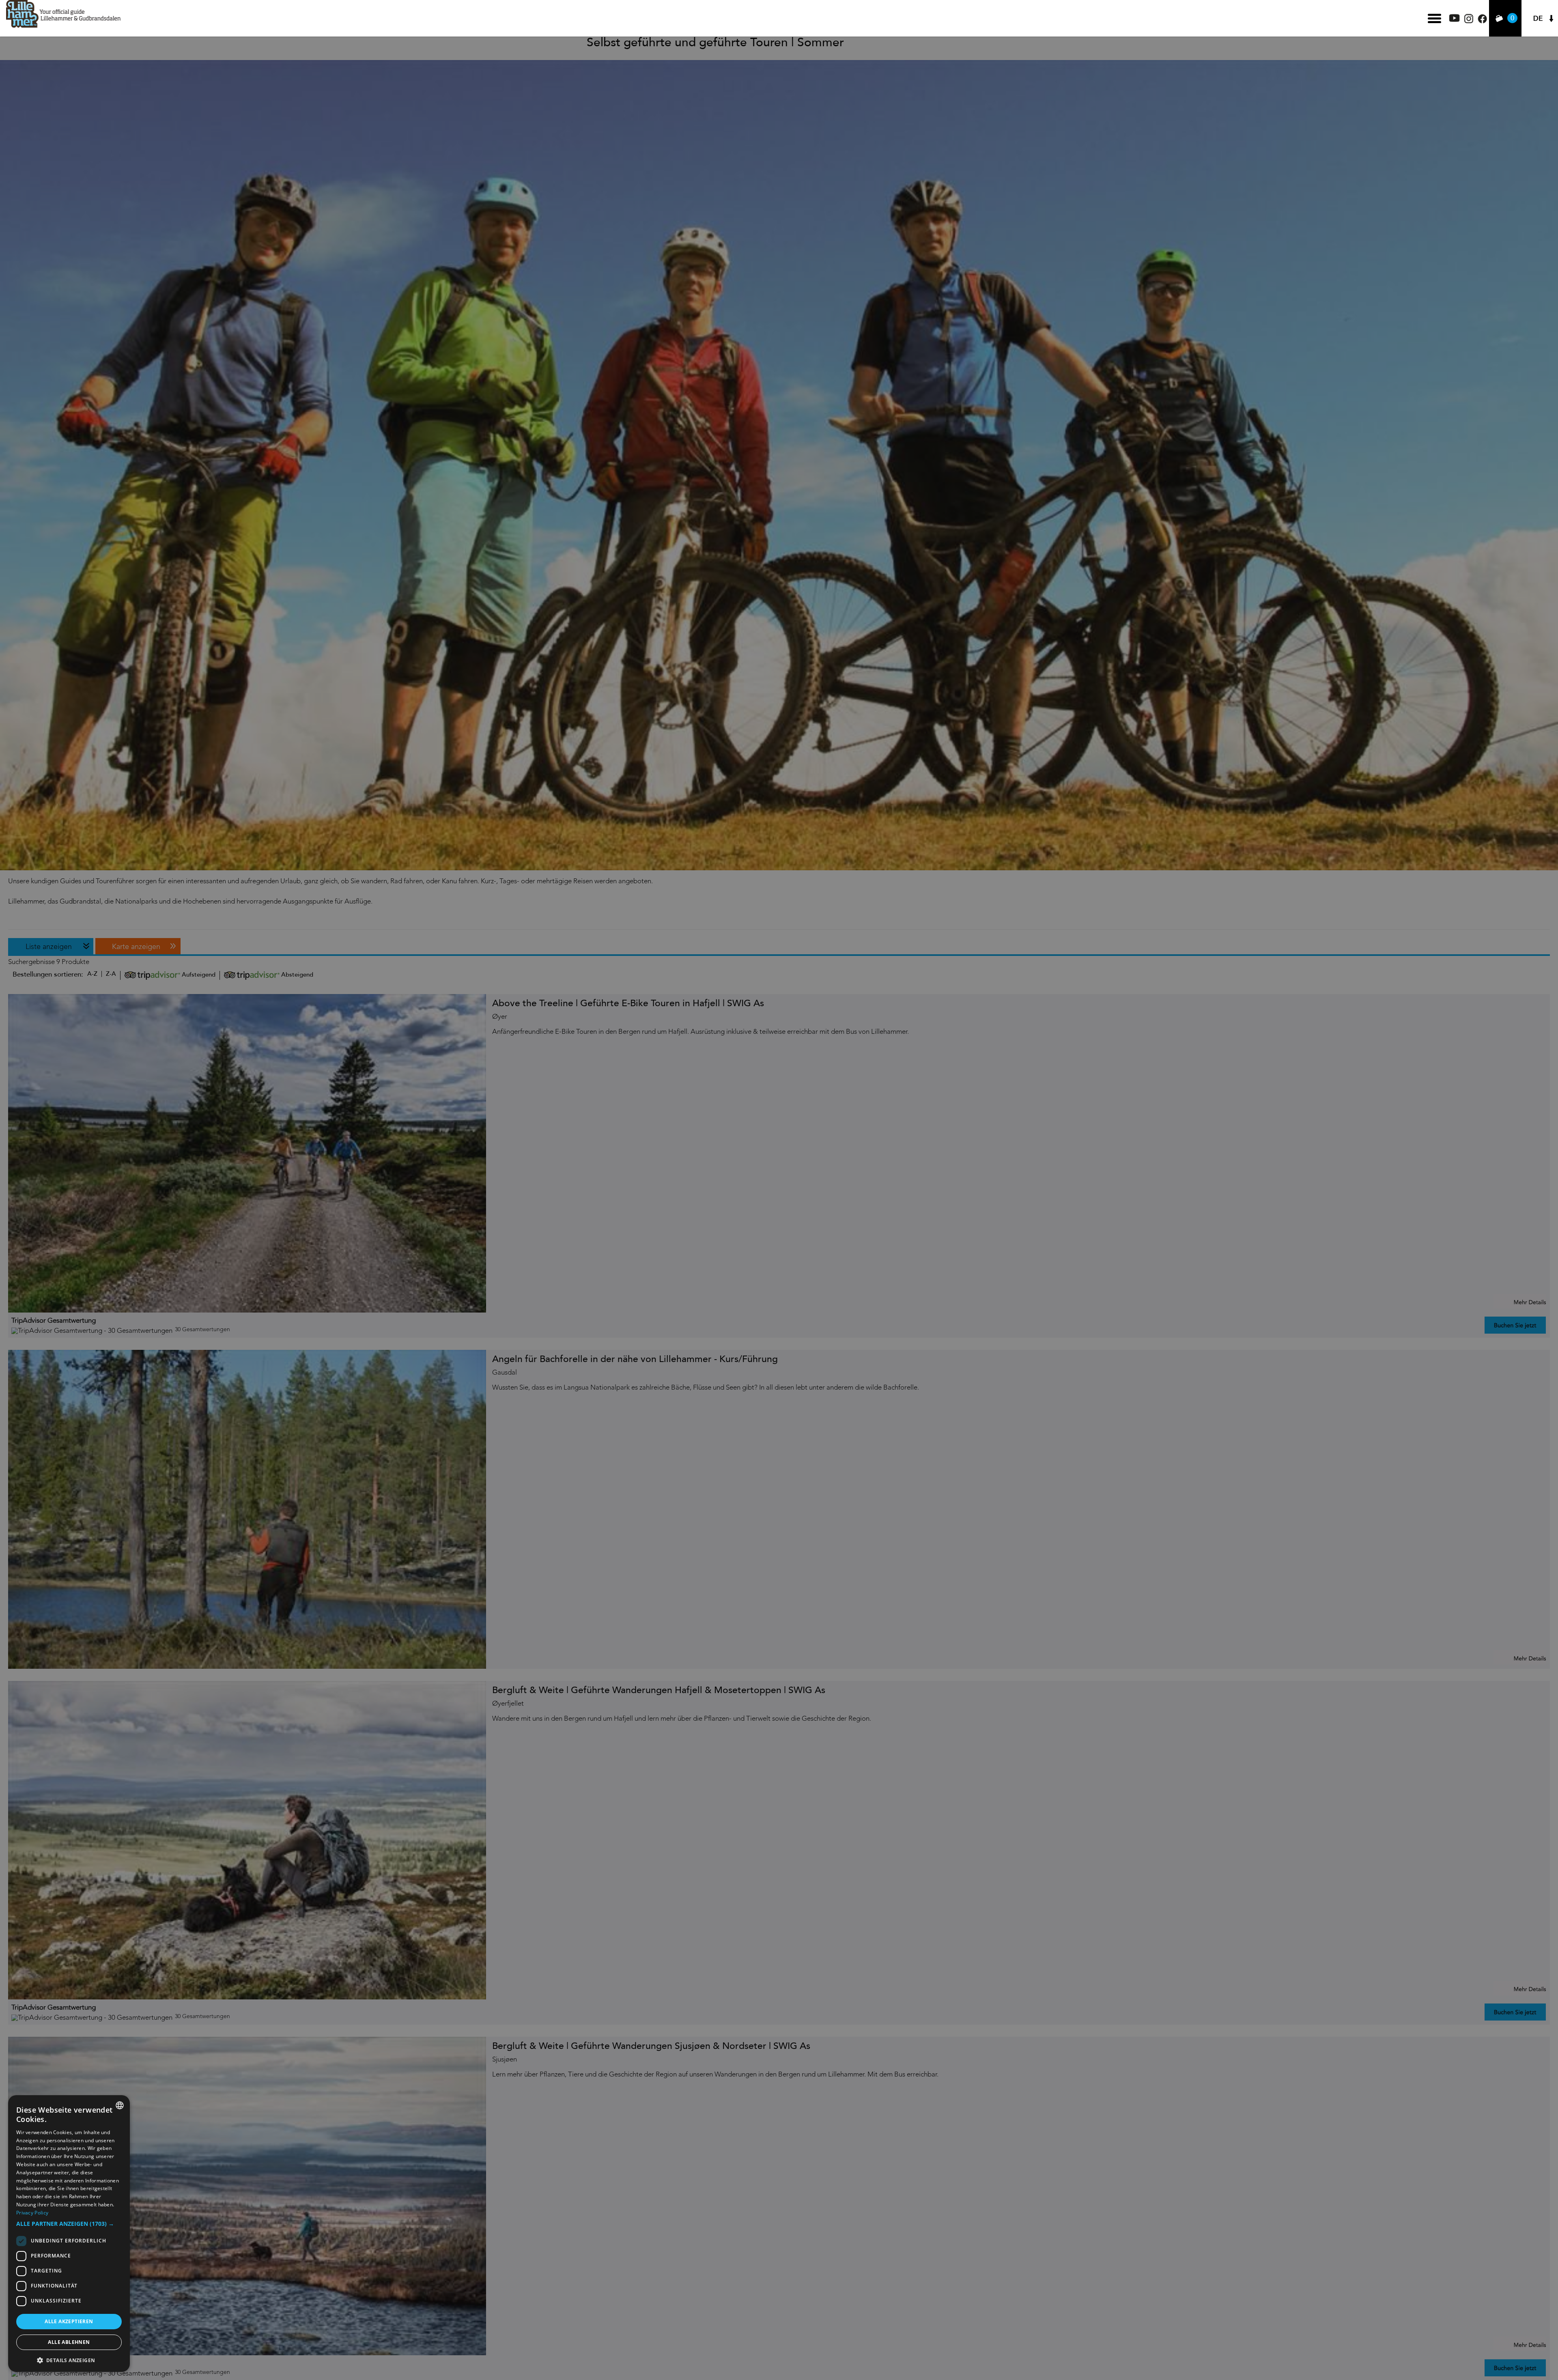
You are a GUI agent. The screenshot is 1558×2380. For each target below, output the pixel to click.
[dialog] (69, 2234)
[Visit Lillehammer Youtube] (1455, 20)
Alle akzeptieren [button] (69, 2321)
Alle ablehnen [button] (69, 2342)
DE (1538, 18)
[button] (69, 2224)
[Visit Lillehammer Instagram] (1469, 21)
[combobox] (120, 2105)
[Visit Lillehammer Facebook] (1482, 21)
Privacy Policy (32, 2213)
